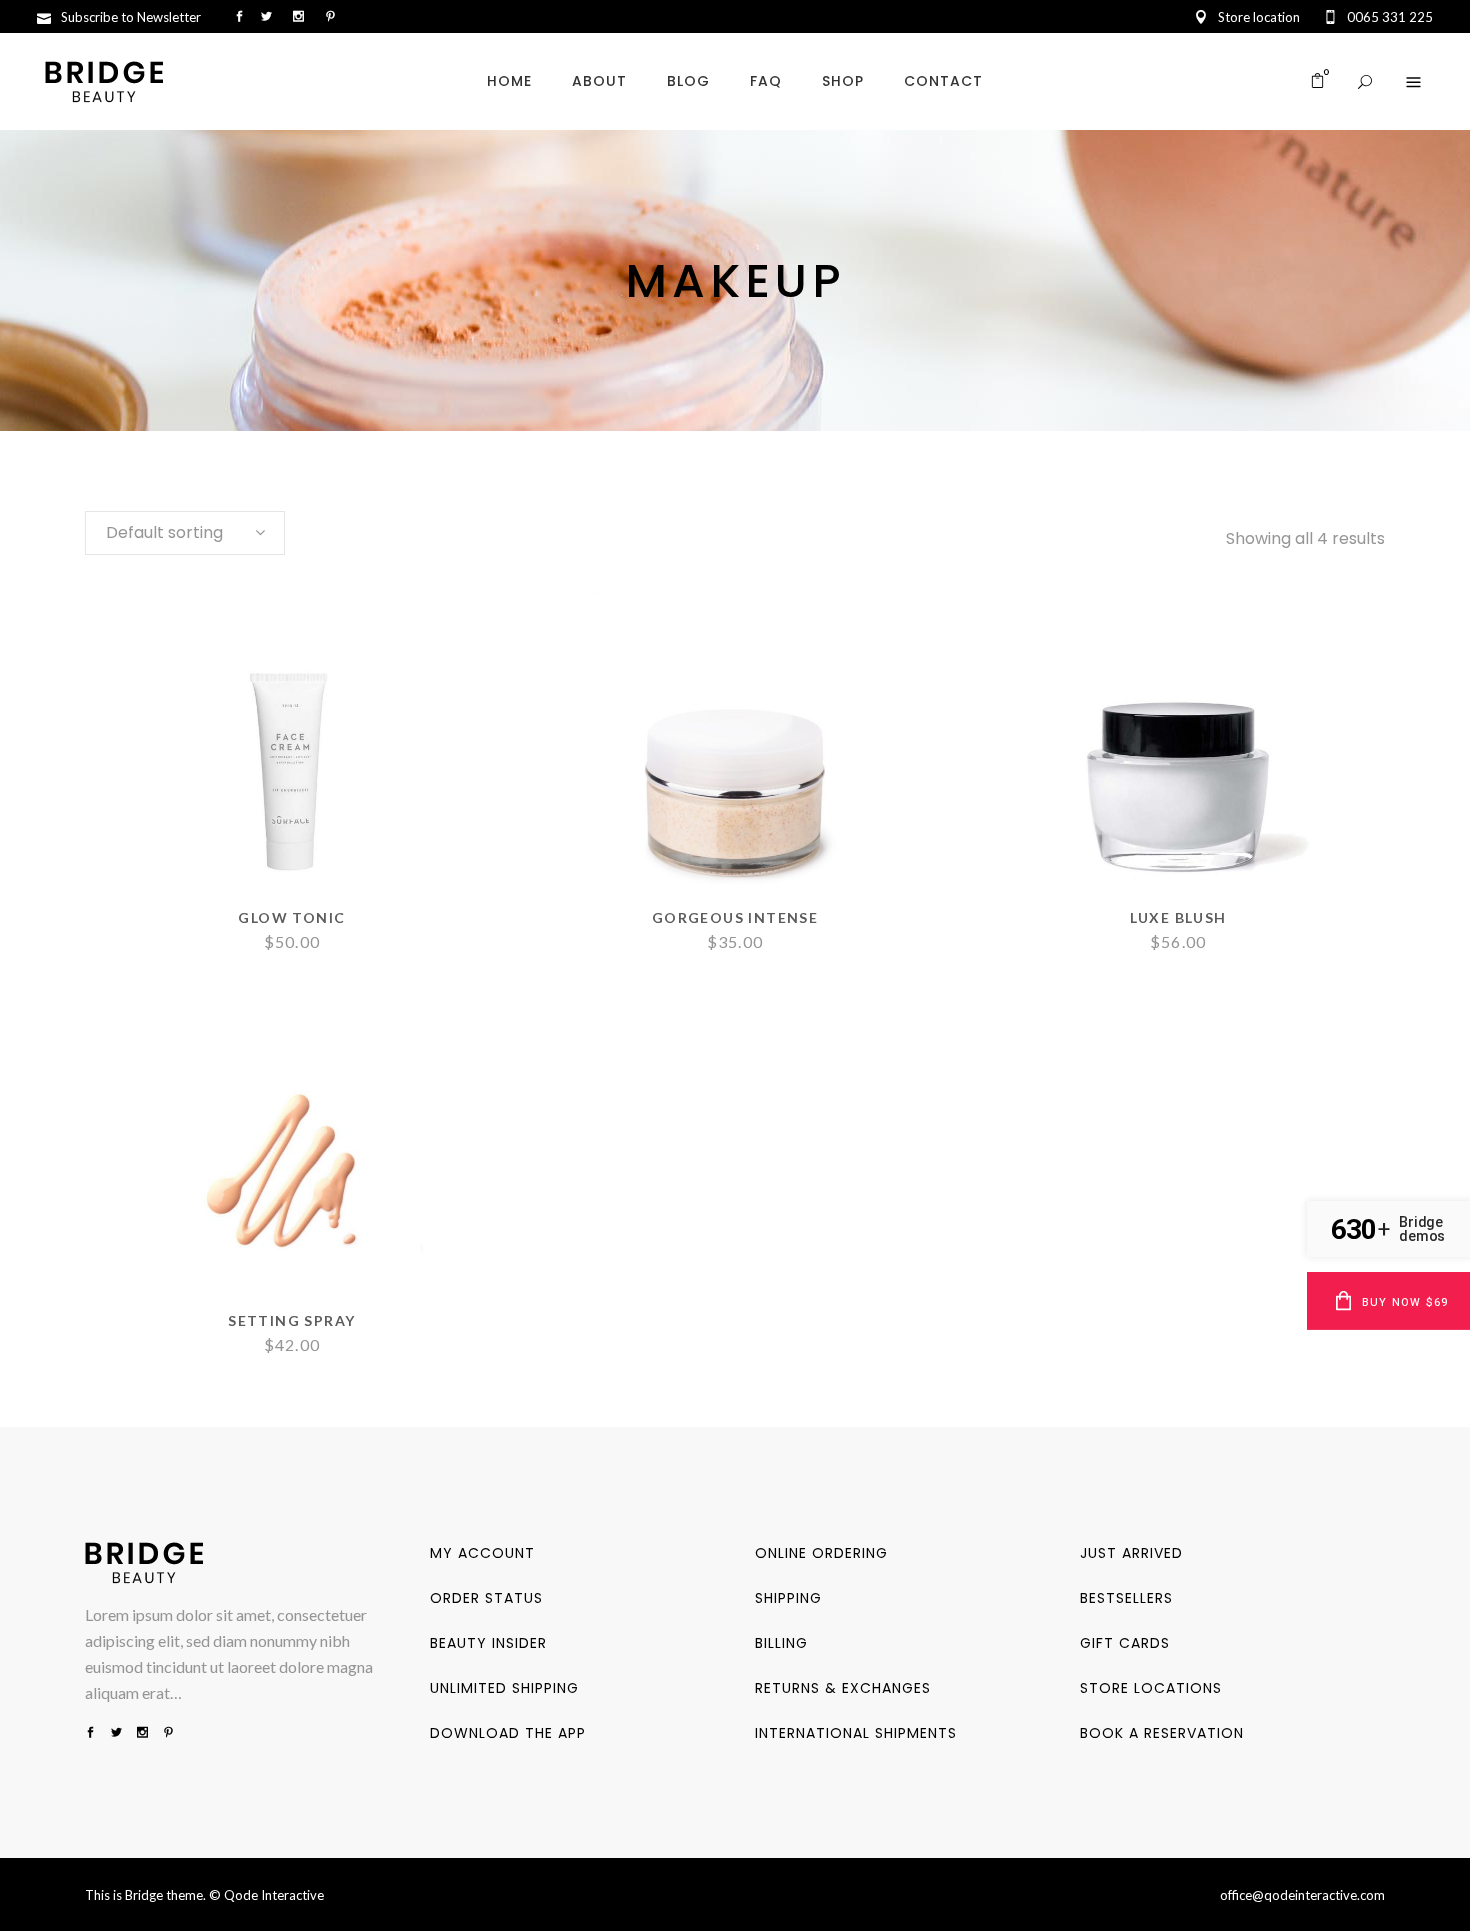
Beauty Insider (488, 1643)
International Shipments (856, 1733)
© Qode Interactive (266, 1895)
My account (482, 1553)
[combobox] (185, 533)
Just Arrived (1131, 1553)
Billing (781, 1643)
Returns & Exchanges (843, 1688)
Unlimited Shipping (504, 1688)
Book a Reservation (1162, 1733)
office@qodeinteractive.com (1302, 1895)
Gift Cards (1125, 1643)
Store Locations (1151, 1688)
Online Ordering (821, 1553)
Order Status (486, 1598)
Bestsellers (1126, 1598)
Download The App (508, 1733)
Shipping (788, 1598)
